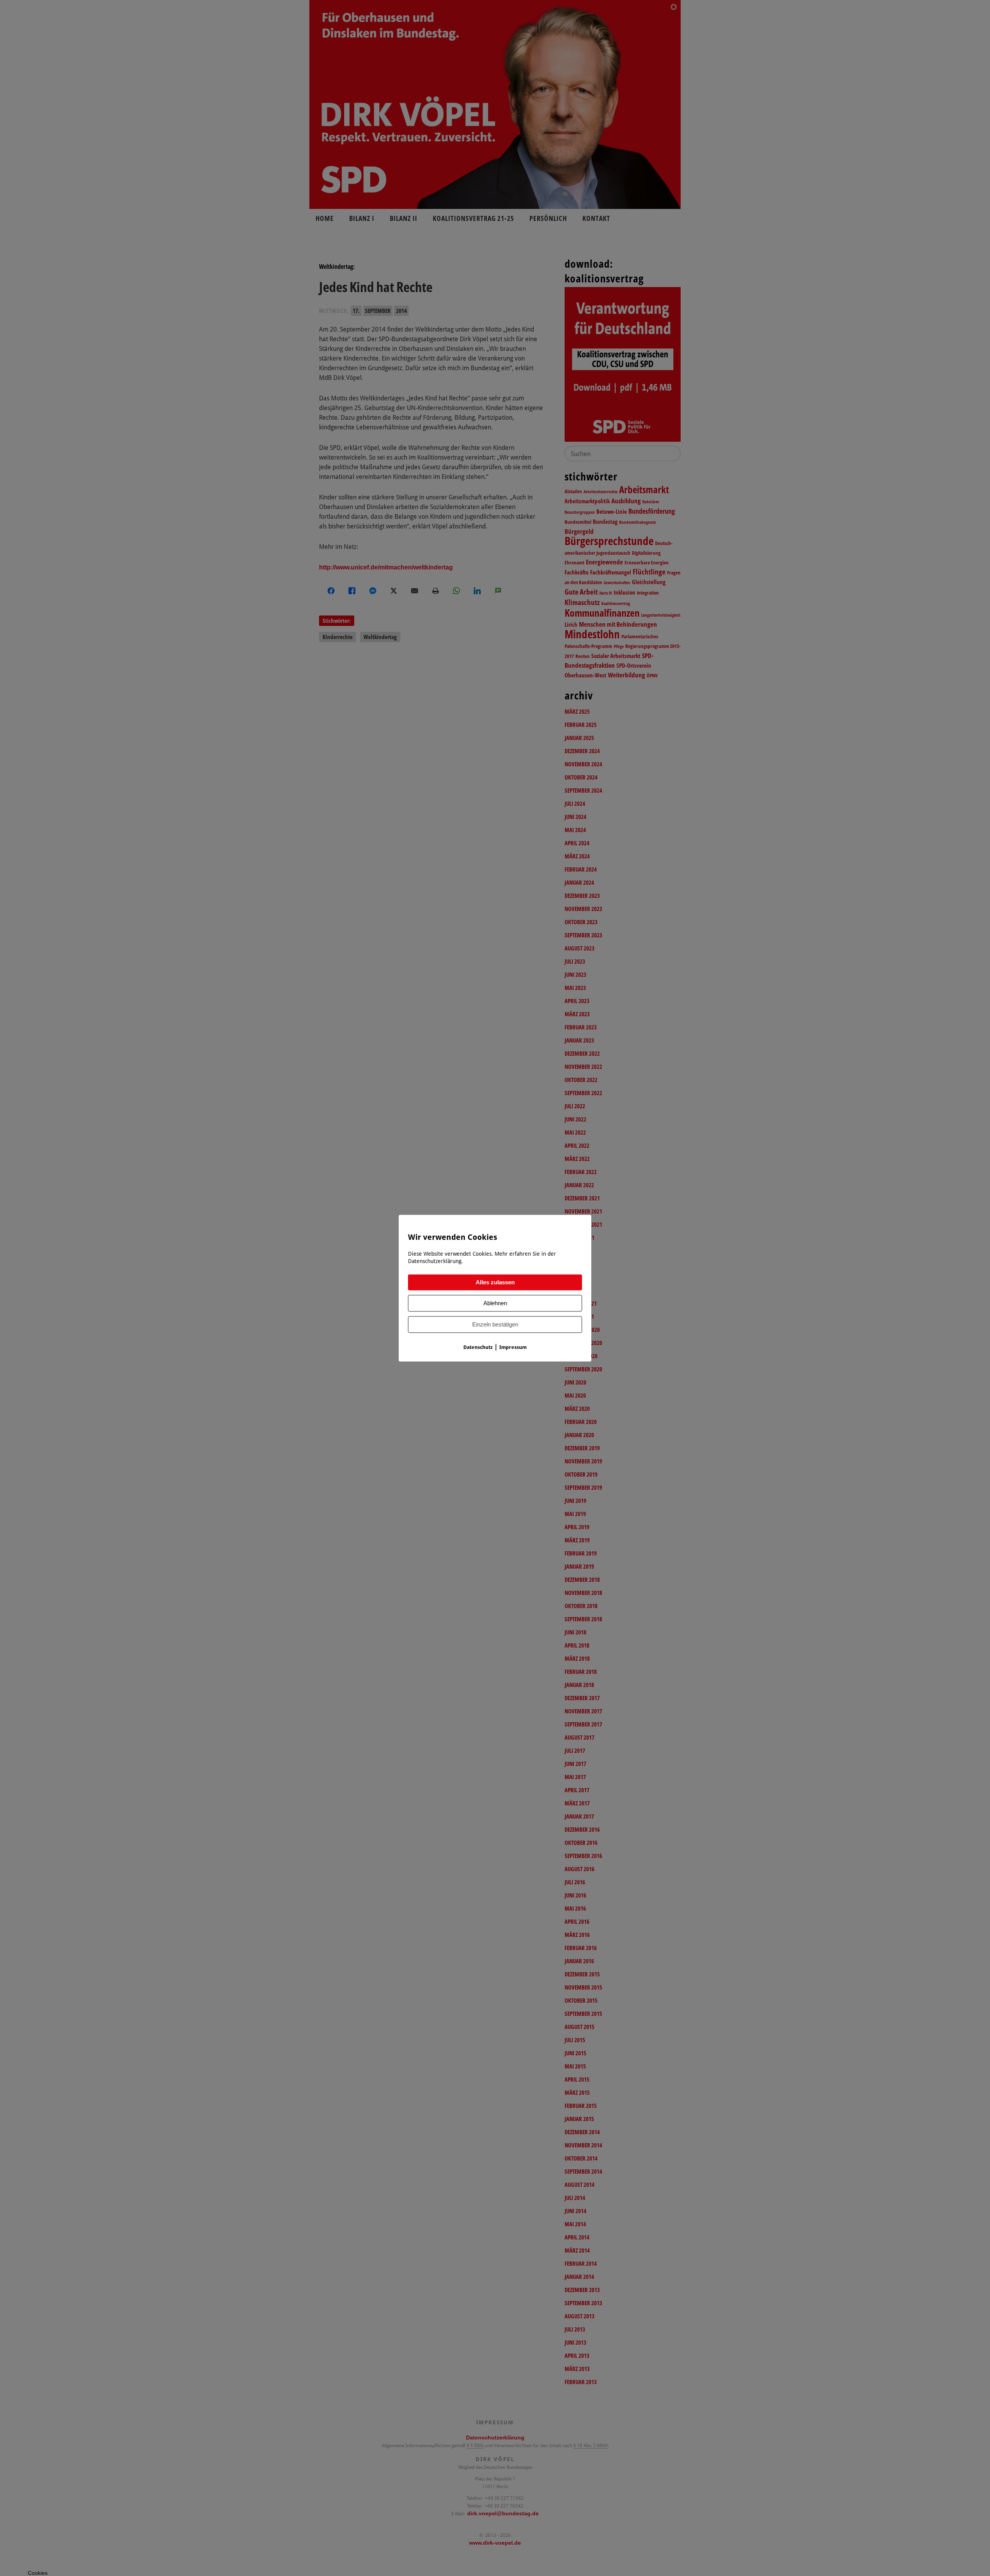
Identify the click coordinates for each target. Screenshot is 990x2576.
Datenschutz (478, 1347)
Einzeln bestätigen (495, 1324)
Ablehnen (495, 1303)
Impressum (513, 1347)
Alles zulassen (495, 1282)
